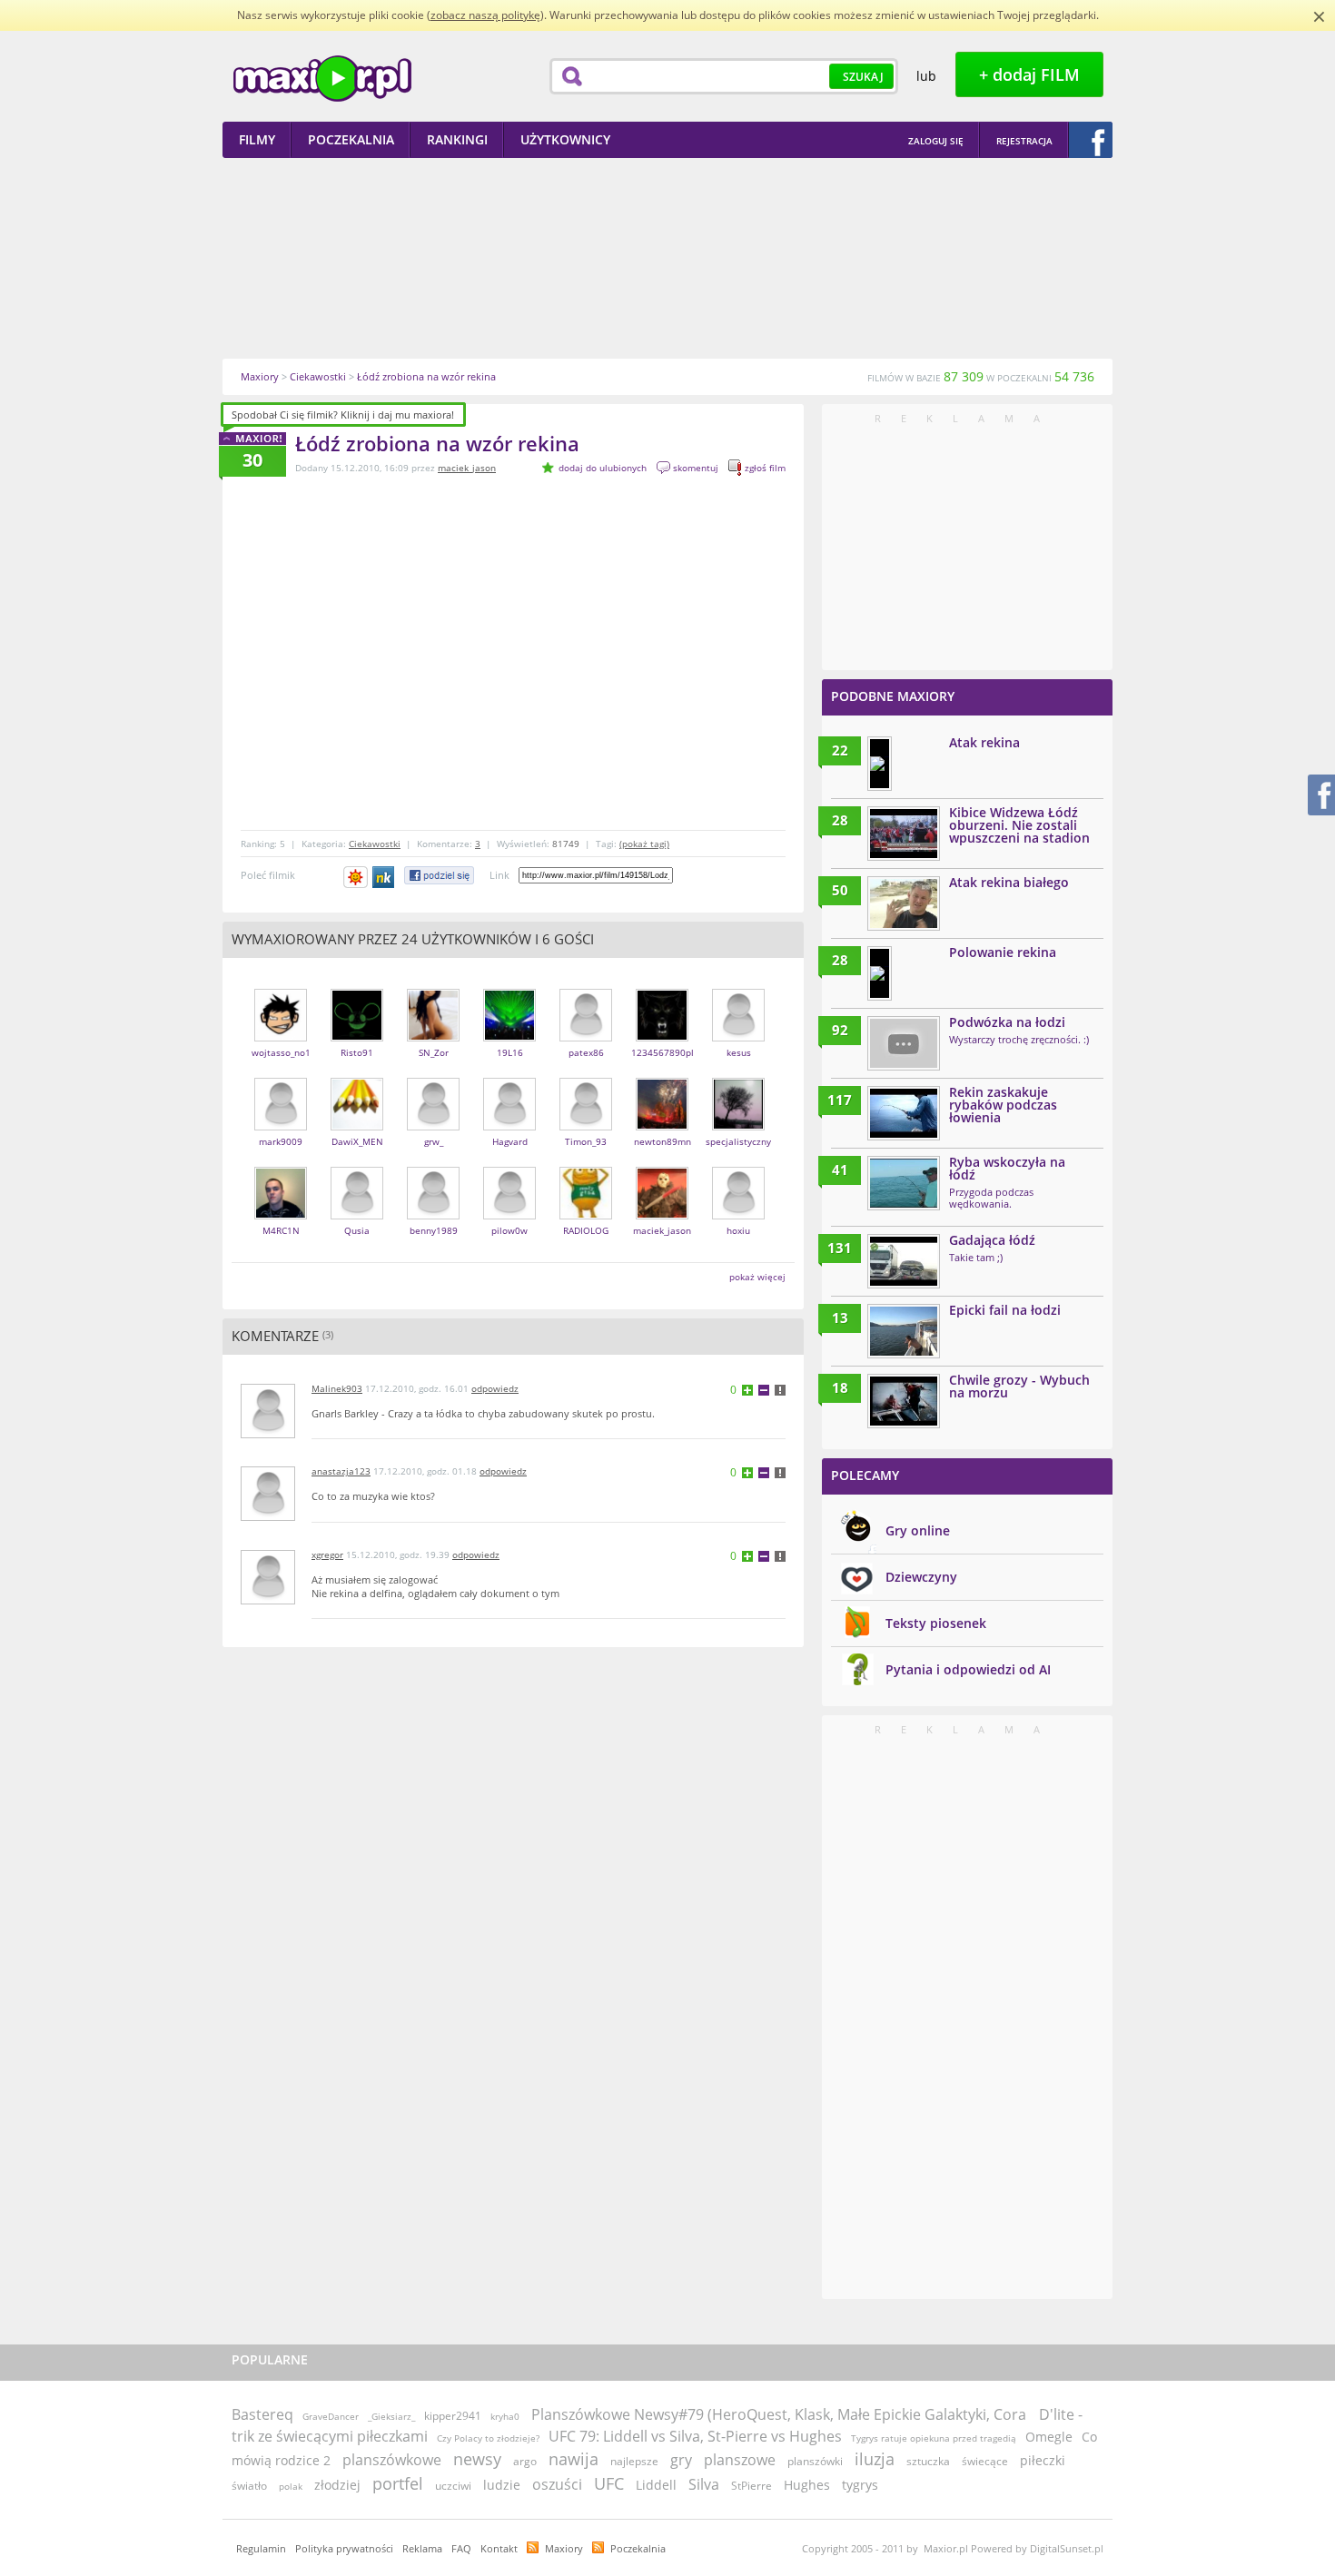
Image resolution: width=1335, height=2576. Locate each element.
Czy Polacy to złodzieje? (488, 2438)
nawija (574, 2459)
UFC (609, 2483)
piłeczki (1043, 2460)
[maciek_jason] (662, 1215)
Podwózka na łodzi (1007, 1022)
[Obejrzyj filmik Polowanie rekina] (880, 973)
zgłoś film (765, 468)
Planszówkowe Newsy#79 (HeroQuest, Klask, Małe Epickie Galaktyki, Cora (781, 2414)
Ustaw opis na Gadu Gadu (356, 877)
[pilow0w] (509, 1215)
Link (499, 875)
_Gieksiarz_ (391, 2416)
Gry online (918, 1530)
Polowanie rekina (1003, 952)
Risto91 (357, 1052)
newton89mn (663, 1141)
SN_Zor (434, 1052)
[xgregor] (268, 1600)
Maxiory (564, 2548)
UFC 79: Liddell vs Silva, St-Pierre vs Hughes (695, 2436)
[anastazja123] (268, 1517)
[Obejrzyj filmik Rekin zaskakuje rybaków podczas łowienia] (904, 1113)
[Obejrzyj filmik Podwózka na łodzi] (904, 1043)
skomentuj (696, 468)
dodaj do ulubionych (603, 468)
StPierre (752, 2486)
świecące (985, 2461)
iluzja (875, 2459)
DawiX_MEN (357, 1141)
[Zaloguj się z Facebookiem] (1091, 140)
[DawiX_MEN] (357, 1126)
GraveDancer (331, 2416)
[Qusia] (357, 1215)
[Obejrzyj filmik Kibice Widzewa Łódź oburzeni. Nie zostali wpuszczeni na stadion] (904, 834)
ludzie (502, 2485)
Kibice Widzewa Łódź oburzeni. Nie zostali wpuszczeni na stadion (1019, 825)
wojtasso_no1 (281, 1052)
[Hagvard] (509, 1126)
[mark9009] (281, 1126)
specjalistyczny (738, 1141)
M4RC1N (281, 1230)
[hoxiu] (738, 1215)
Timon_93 (586, 1141)
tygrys (860, 2485)
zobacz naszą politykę (485, 15)
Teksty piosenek (936, 1623)
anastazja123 (341, 1471)
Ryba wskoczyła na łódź (1007, 1168)
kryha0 (505, 2416)
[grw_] (433, 1126)
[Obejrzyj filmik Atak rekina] (880, 764)
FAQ (461, 2548)
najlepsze (634, 2461)
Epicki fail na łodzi (1005, 1310)
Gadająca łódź (992, 1240)
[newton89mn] (662, 1126)
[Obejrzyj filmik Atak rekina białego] (904, 903)
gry (681, 2460)
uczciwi (453, 2486)
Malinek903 (337, 1388)
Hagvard (510, 1141)
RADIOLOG (586, 1230)
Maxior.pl (322, 79)
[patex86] (586, 1037)
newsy (477, 2459)
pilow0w (509, 1230)
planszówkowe (392, 2460)
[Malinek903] (268, 1434)
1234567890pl (663, 1052)
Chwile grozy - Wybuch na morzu (1019, 1386)
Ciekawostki (375, 844)
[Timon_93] (586, 1126)
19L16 (510, 1052)
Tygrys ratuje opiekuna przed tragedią (934, 2438)
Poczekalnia (638, 2548)
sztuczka (928, 2461)
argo (525, 2461)
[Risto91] (357, 1037)
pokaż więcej (757, 1277)
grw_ (434, 1141)
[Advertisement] (667, 258)
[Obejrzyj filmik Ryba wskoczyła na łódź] (904, 1183)
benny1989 (434, 1230)
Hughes (807, 2485)
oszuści (557, 2484)
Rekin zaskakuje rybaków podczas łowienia (1003, 1105)
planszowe (740, 2460)
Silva (704, 2484)
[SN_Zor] (433, 1037)
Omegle (1049, 2437)
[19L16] (509, 1037)
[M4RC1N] (281, 1215)
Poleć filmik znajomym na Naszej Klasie (385, 877)
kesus (739, 1052)
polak (291, 2486)
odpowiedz (495, 1388)
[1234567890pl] (662, 1037)
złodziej (337, 2485)
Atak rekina (984, 742)
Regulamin (261, 2548)
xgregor (327, 1554)
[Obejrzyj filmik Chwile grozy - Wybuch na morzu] (904, 1401)
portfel (398, 2483)
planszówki (815, 2461)
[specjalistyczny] (738, 1126)
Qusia (357, 1230)
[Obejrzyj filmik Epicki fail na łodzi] (904, 1331)
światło (249, 2486)
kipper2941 (453, 2416)
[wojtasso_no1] (281, 1037)
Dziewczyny (921, 1577)
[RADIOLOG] (586, 1215)
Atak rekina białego (1009, 882)
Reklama (422, 2548)
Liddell (656, 2485)
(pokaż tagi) (644, 844)
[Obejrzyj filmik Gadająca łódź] (904, 1261)
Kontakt (499, 2548)
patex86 (586, 1052)
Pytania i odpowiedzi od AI (968, 1669)
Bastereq (262, 2414)
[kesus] (738, 1037)
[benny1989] (433, 1215)
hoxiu (738, 1230)
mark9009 (281, 1141)
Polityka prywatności (344, 2548)
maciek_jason (467, 468)
